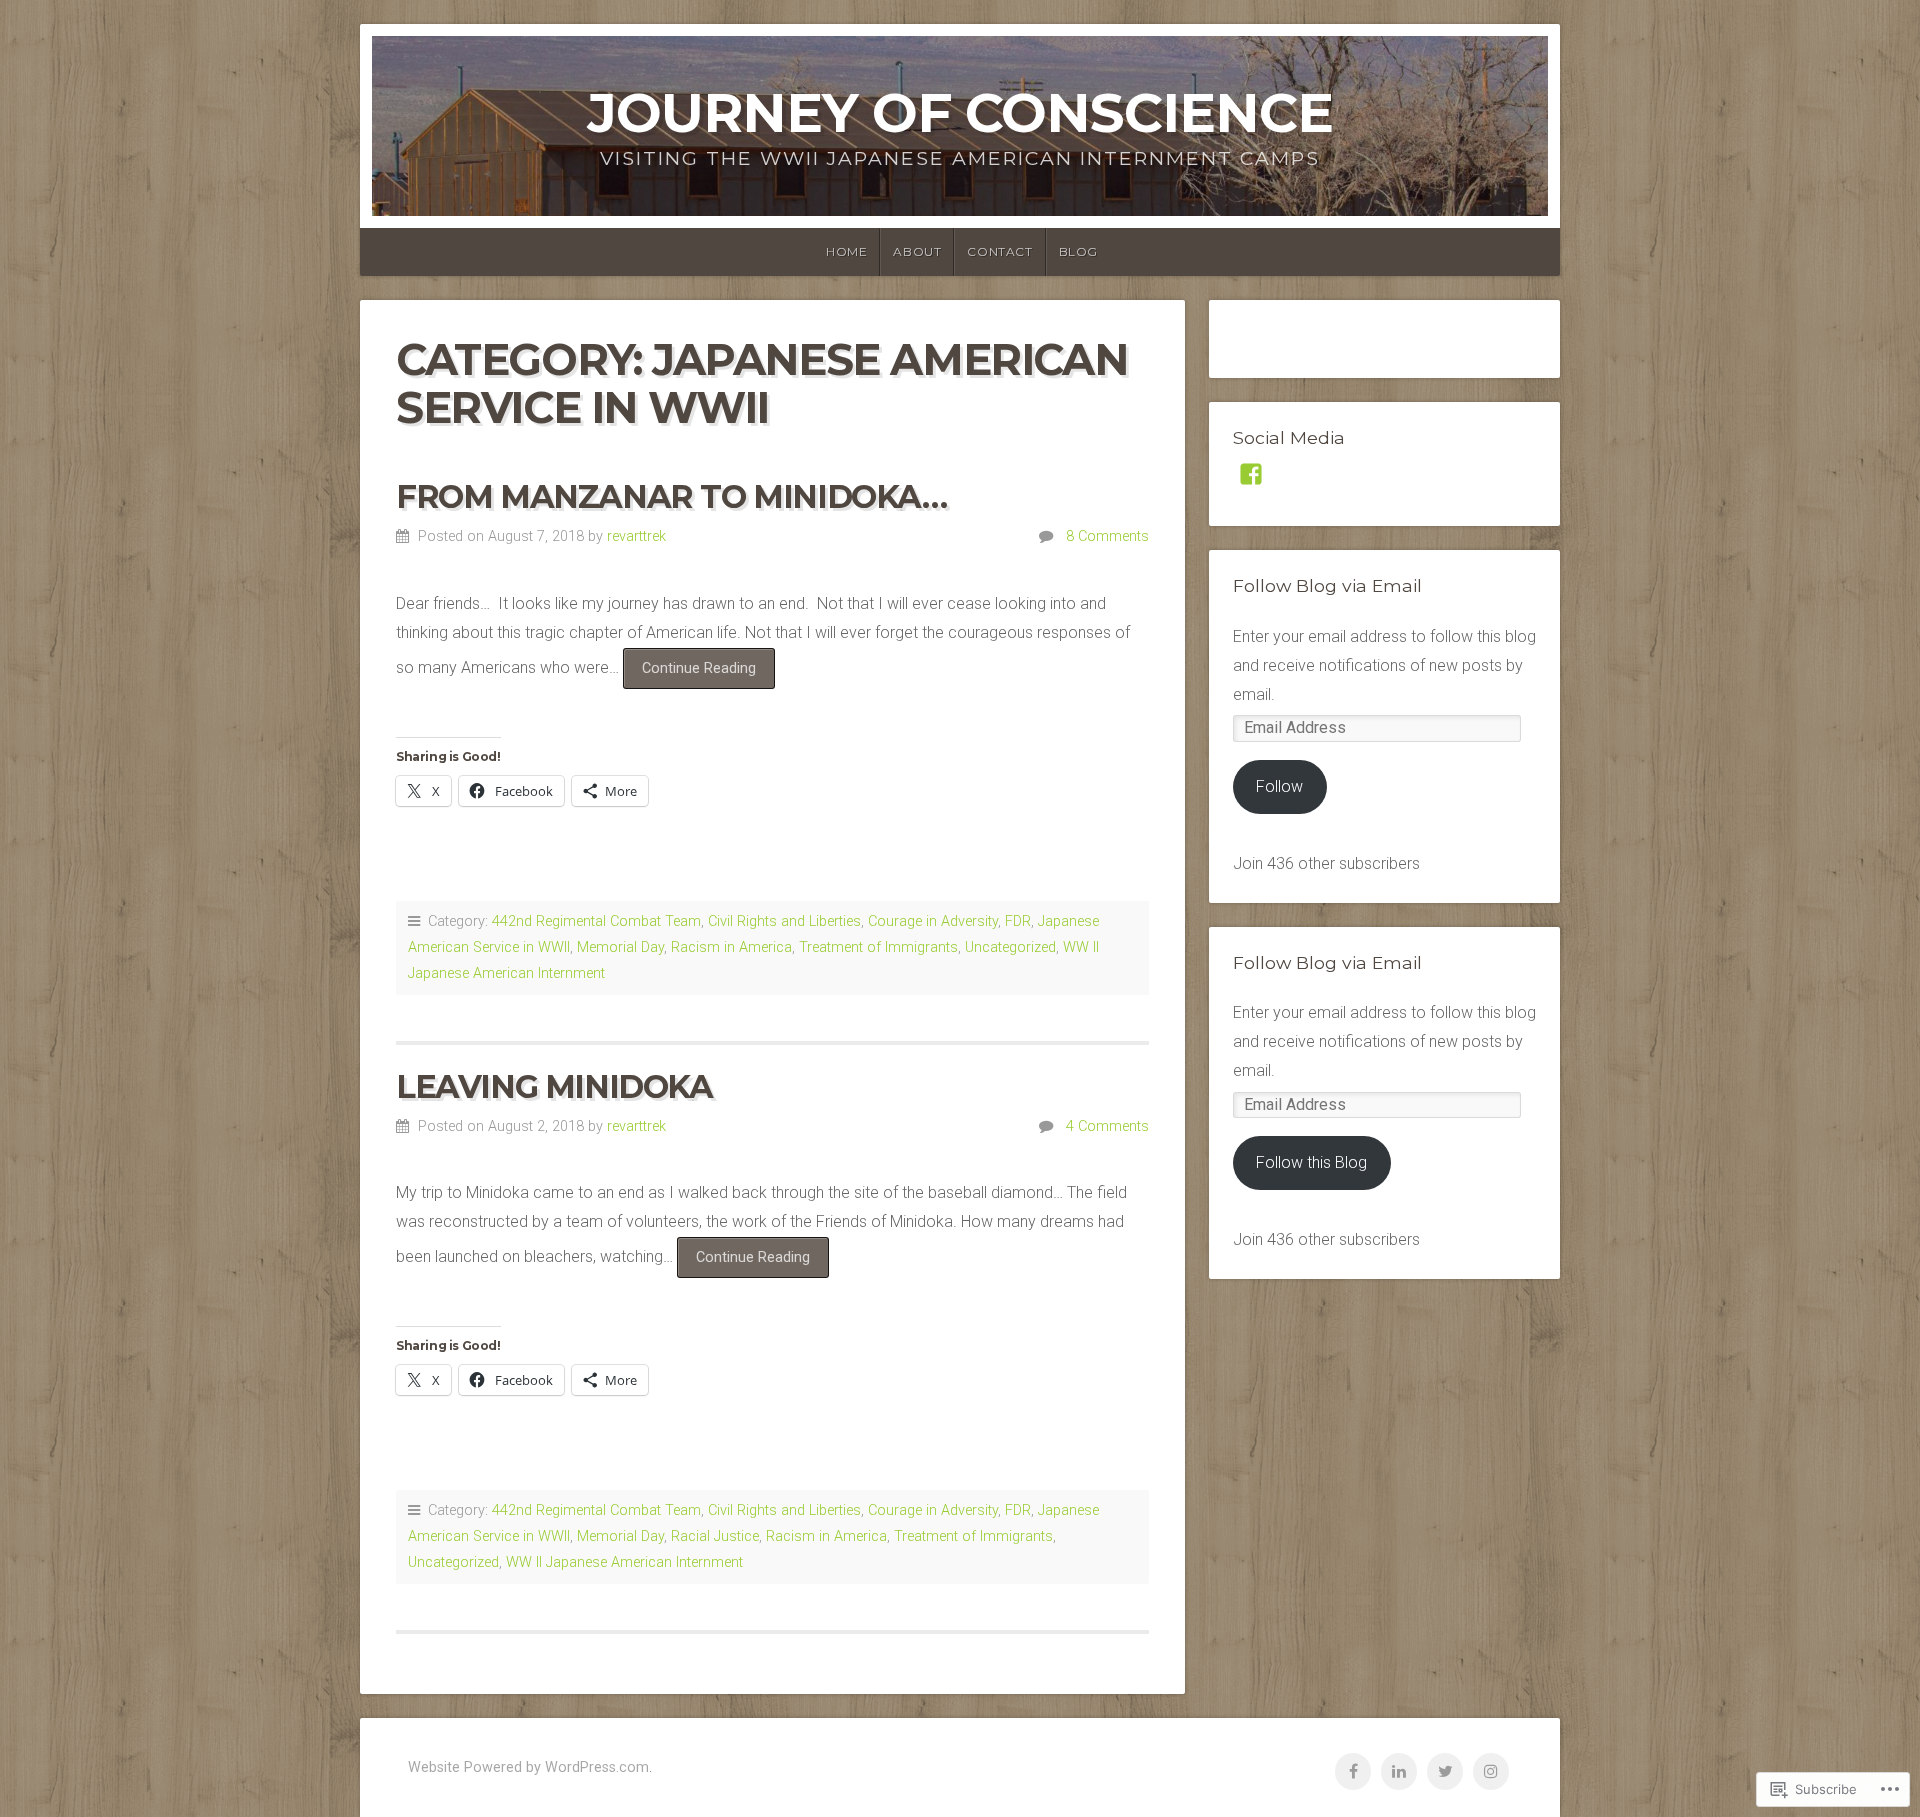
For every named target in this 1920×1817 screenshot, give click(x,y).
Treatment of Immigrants (878, 947)
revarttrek (636, 536)
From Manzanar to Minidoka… (671, 496)
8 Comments (1107, 536)
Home (846, 251)
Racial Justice (715, 1536)
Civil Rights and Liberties (784, 921)
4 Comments (1107, 1126)
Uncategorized (1010, 947)
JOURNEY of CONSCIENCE (960, 112)
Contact (999, 251)
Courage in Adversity (933, 921)
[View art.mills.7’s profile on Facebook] (1251, 474)
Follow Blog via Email (1327, 585)
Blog (1078, 251)
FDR (1018, 921)
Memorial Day (620, 947)
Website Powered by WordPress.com (528, 1767)
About (917, 251)
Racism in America (731, 947)
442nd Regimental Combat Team (596, 921)
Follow (1279, 786)
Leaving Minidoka (554, 1086)
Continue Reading (689, 674)
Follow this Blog (1311, 1162)
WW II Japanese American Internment (624, 1562)
